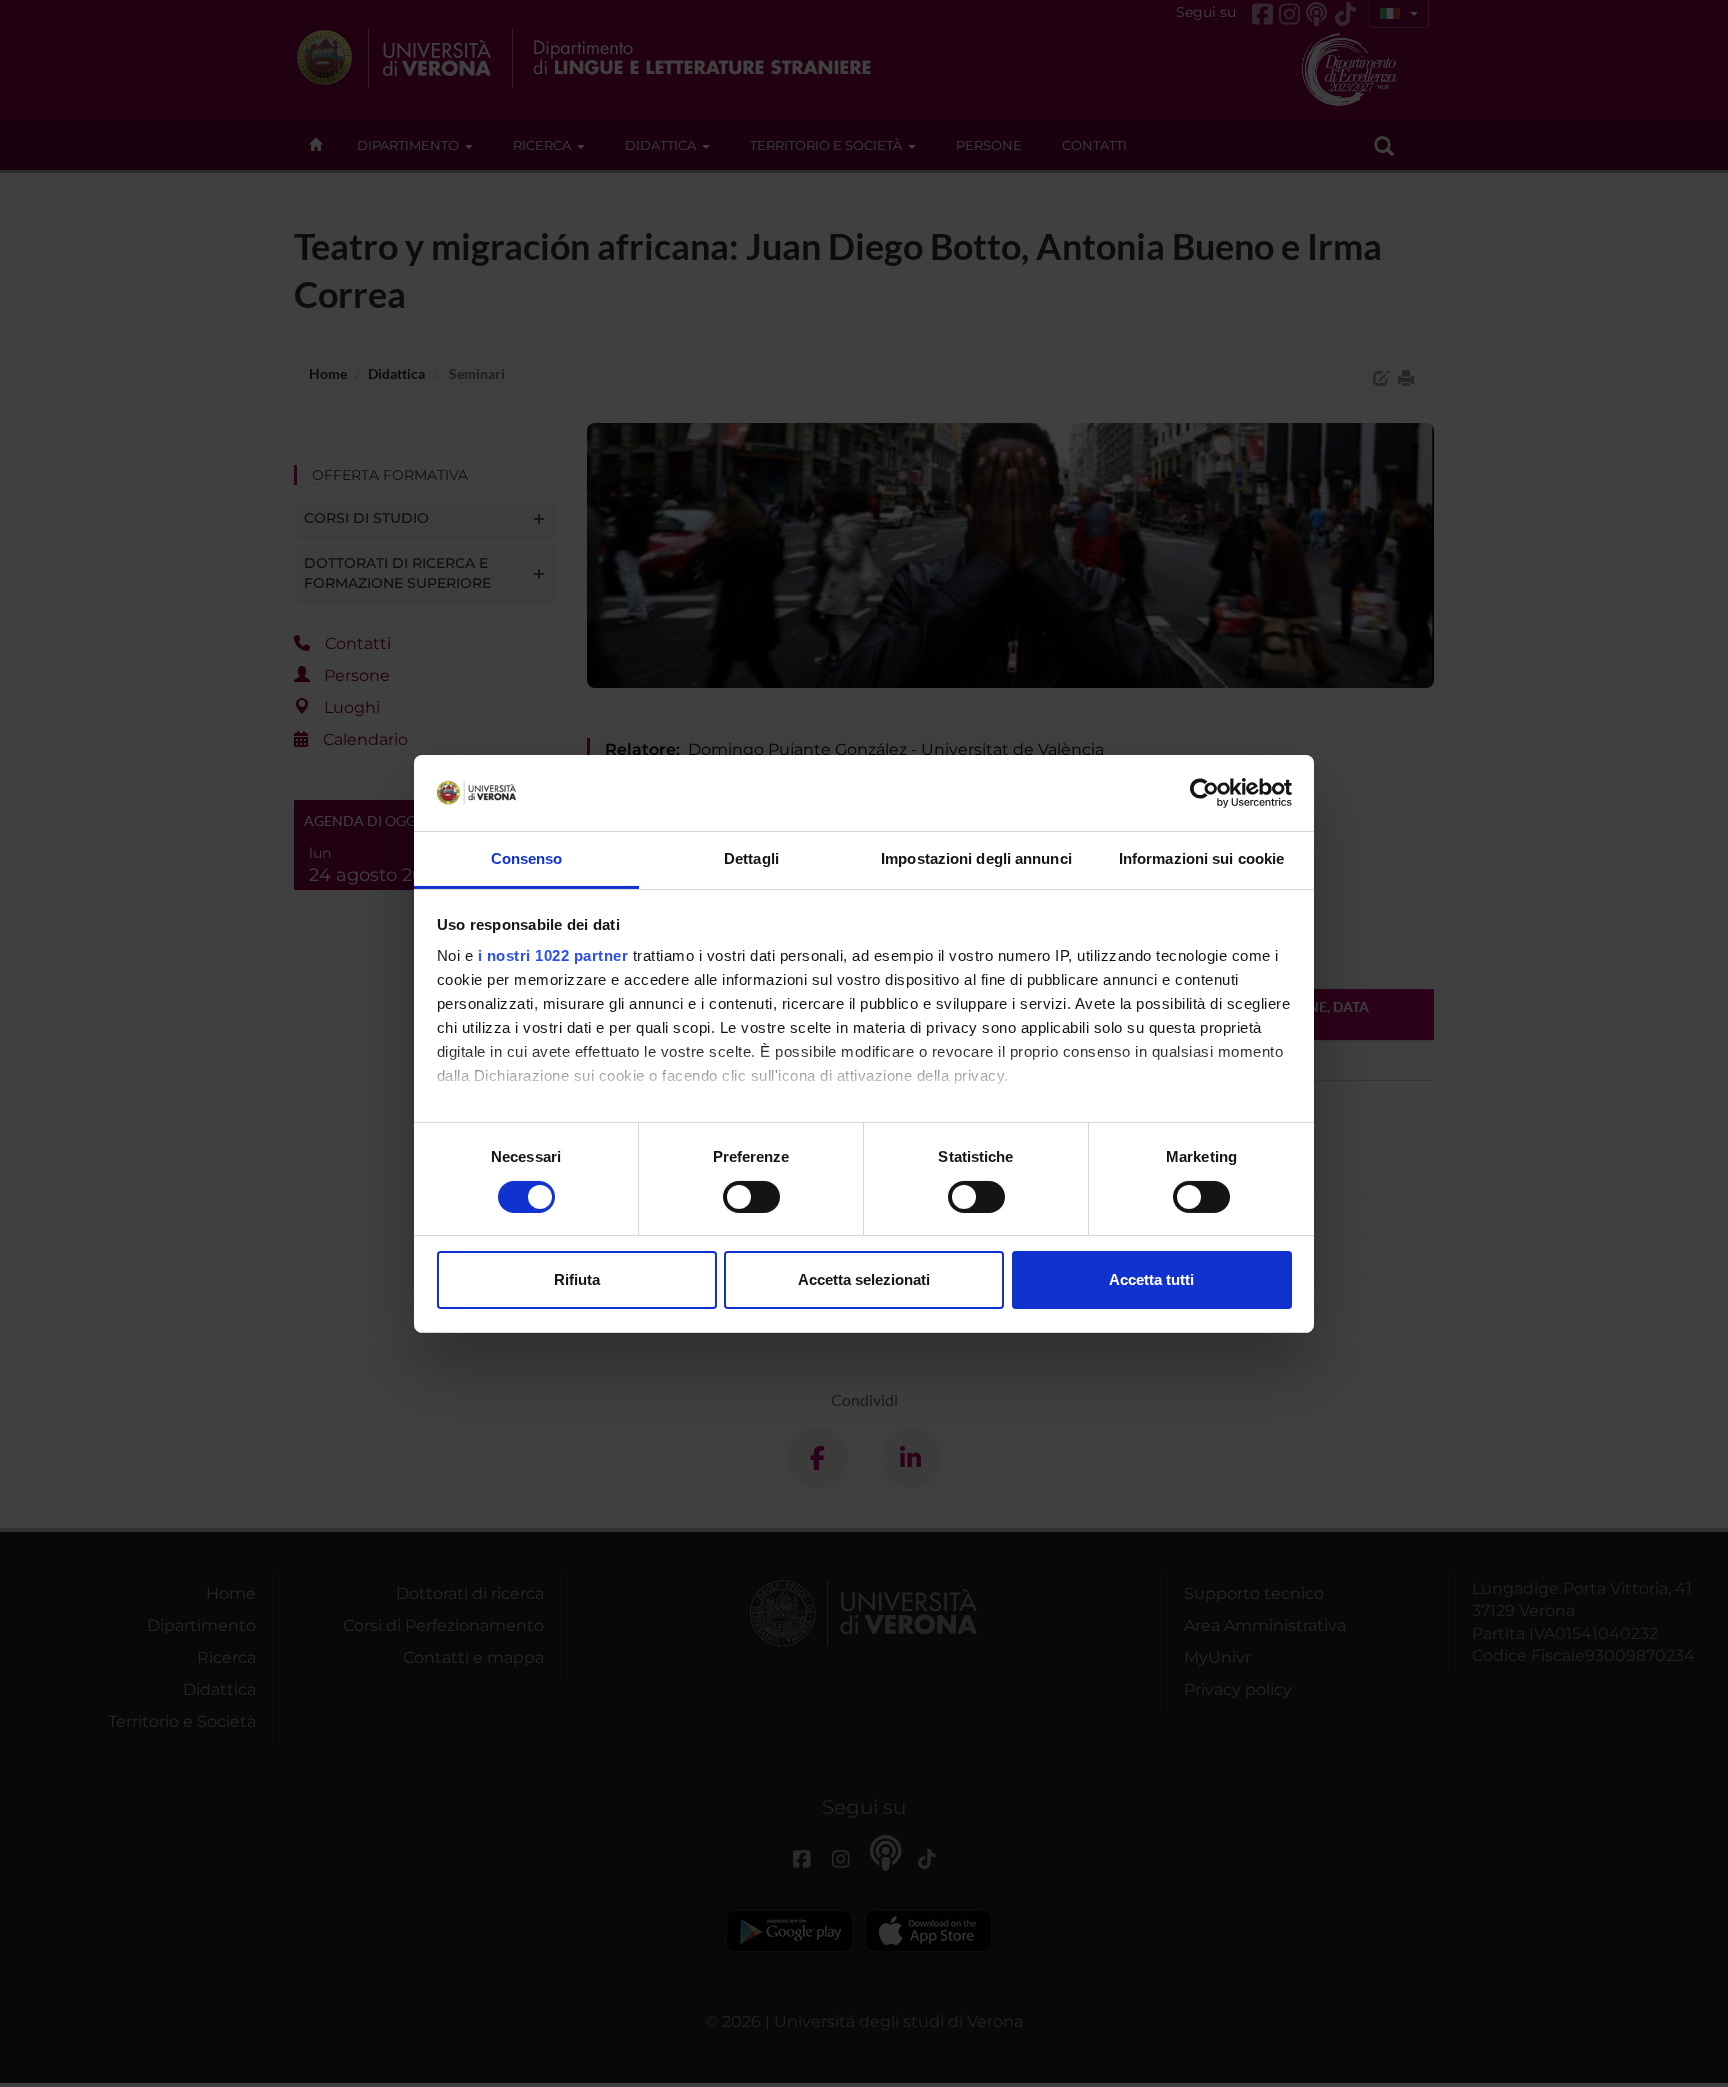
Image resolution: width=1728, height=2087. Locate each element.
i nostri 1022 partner (553, 955)
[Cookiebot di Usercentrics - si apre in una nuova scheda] (1204, 793)
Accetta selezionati (864, 1279)
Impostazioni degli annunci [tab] (976, 858)
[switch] (751, 1197)
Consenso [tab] (527, 858)
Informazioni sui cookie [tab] (1201, 858)
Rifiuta (577, 1279)
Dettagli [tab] (751, 858)
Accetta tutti (1151, 1279)
